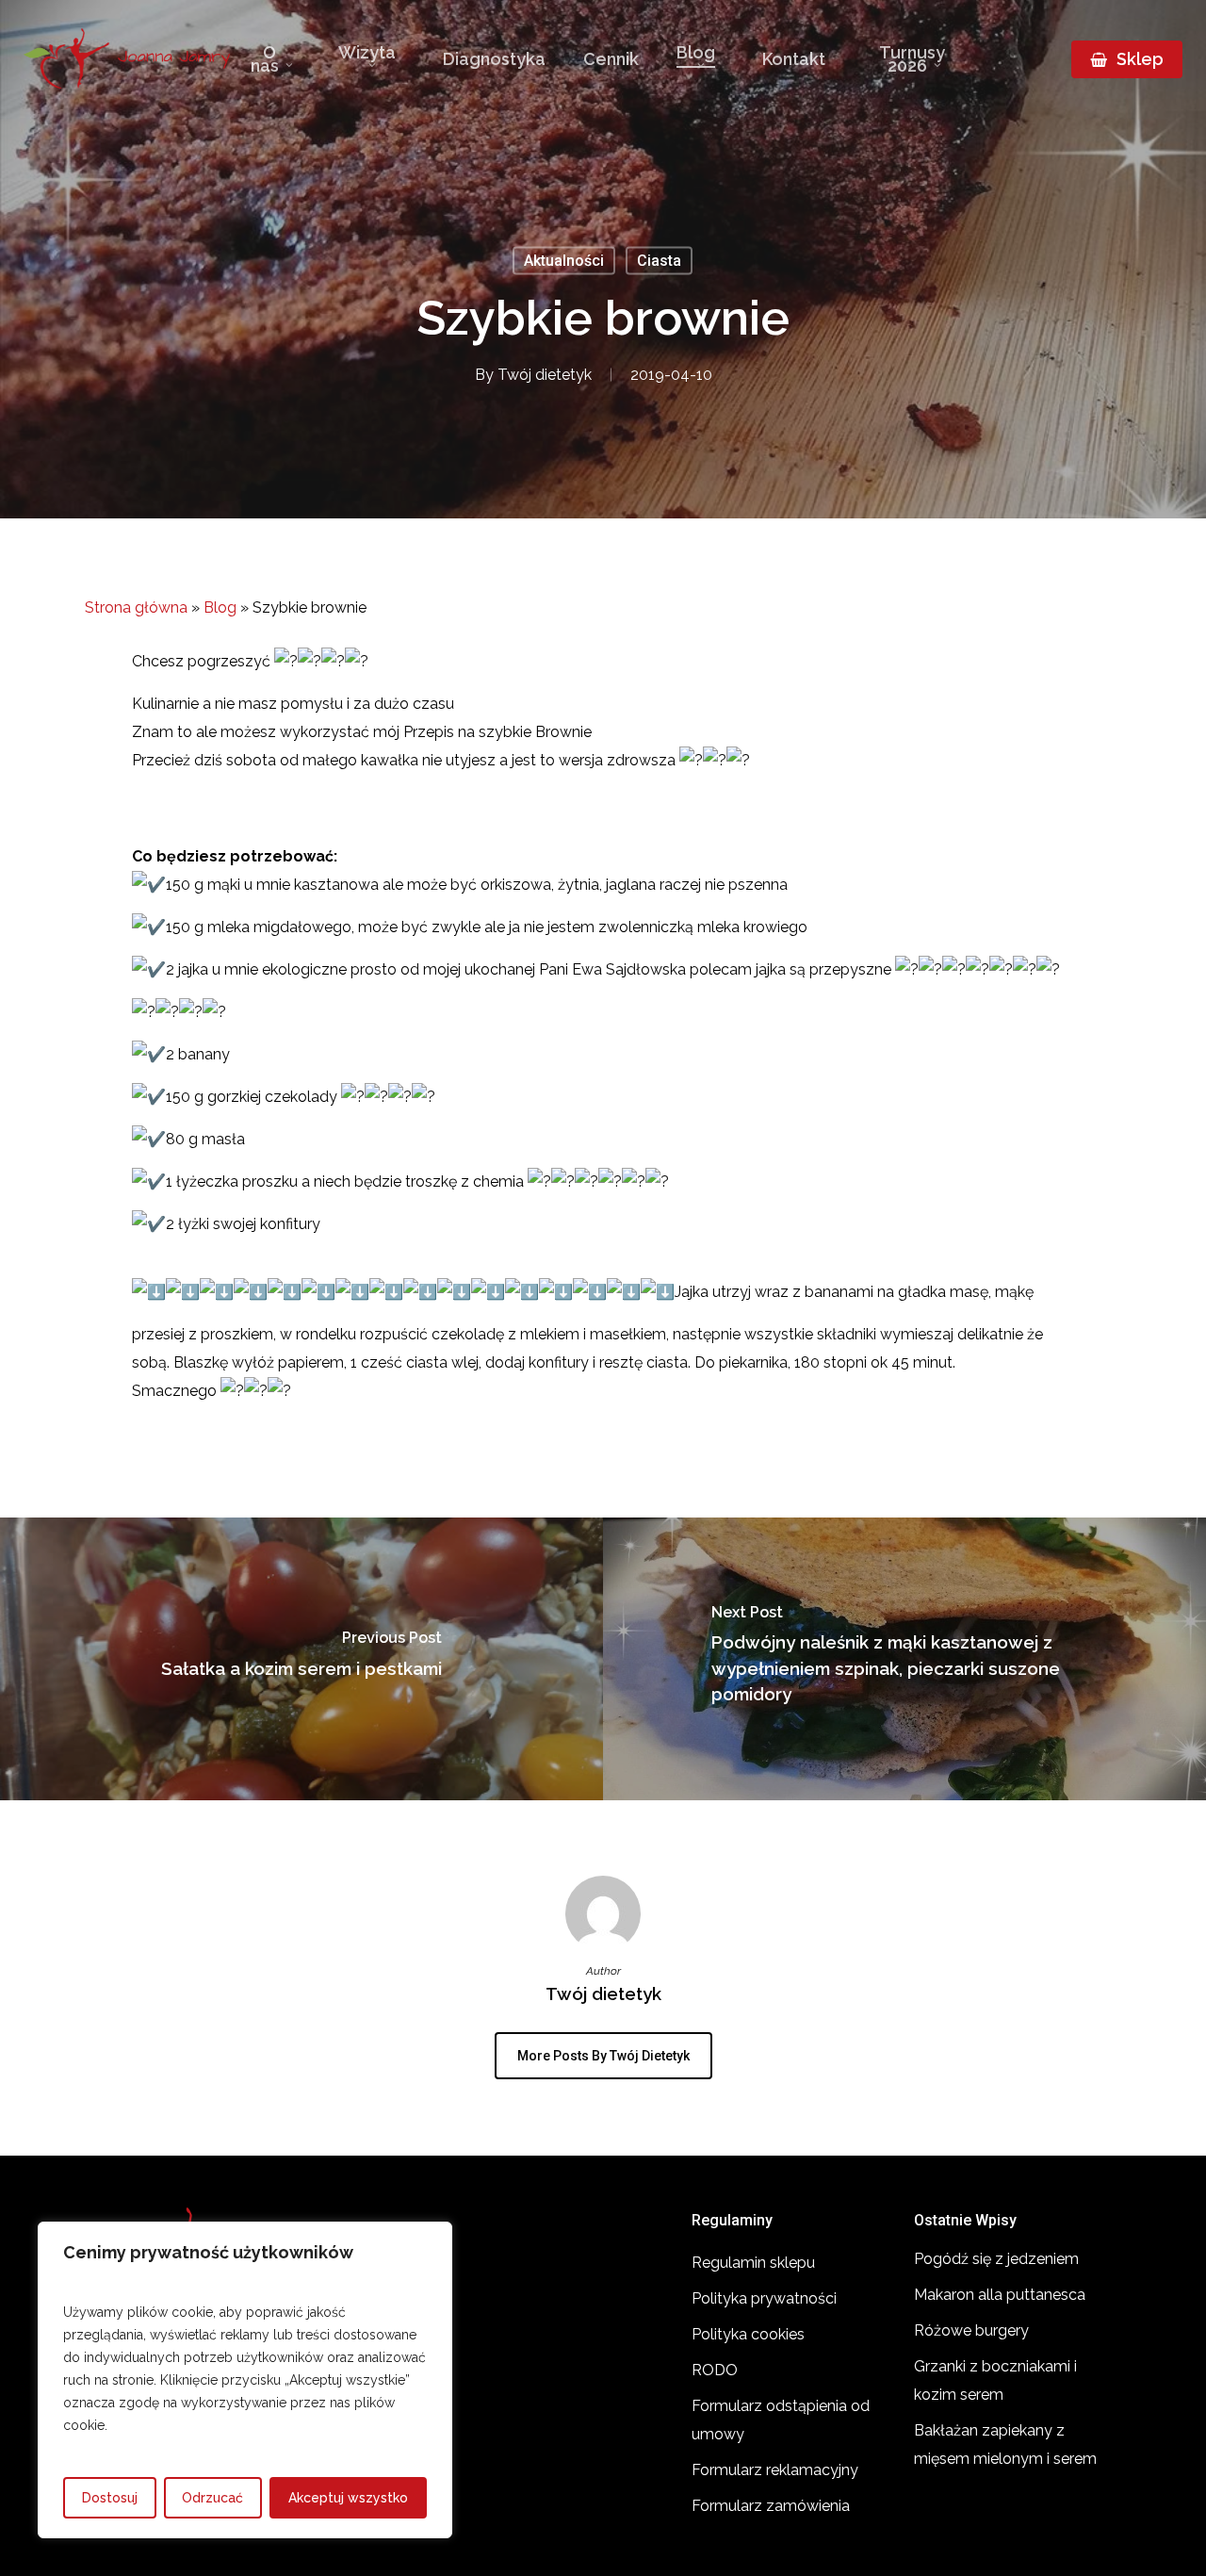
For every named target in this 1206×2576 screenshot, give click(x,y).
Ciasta (659, 261)
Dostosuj (110, 2498)
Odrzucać (212, 2498)
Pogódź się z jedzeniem (996, 2259)
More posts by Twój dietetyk (603, 2056)
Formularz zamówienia (771, 2506)
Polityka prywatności (764, 2298)
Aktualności (564, 261)
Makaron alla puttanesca (1000, 2295)
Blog (220, 607)
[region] (245, 2380)
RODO (715, 2370)
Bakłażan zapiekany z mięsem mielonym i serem (1005, 2445)
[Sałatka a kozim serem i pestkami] (301, 1659)
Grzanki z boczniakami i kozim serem (995, 2380)
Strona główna (136, 607)
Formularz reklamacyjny (775, 2470)
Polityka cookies (748, 2334)
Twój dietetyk (545, 375)
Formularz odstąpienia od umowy (781, 2420)
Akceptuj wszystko (348, 2498)
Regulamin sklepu (753, 2263)
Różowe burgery (971, 2330)
